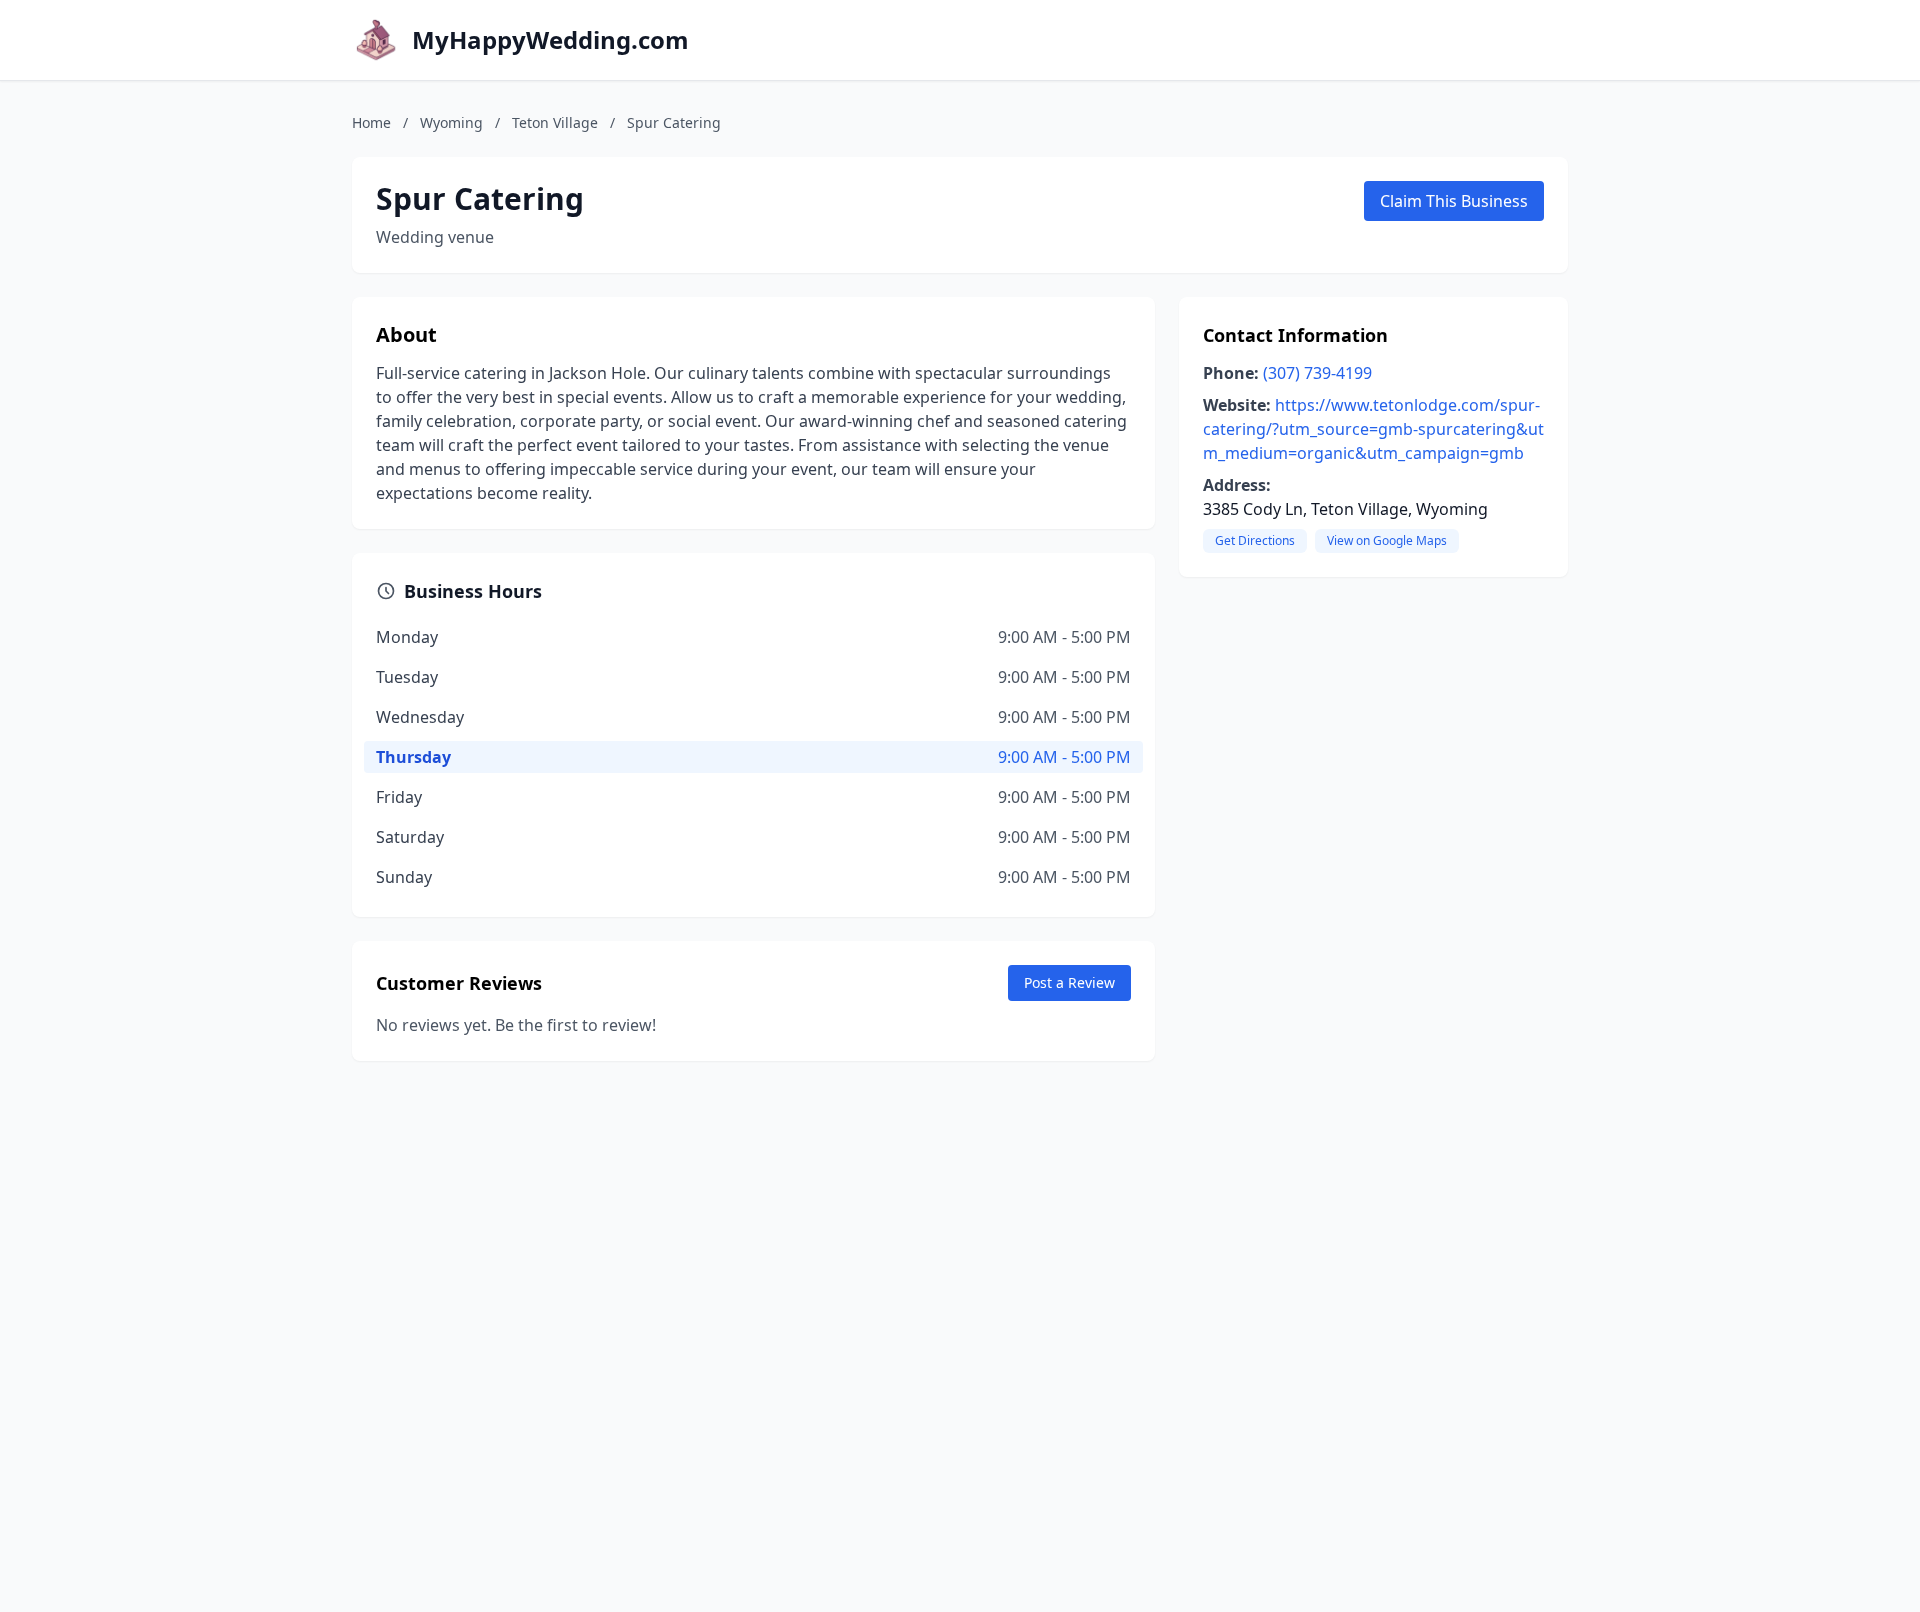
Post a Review (1069, 982)
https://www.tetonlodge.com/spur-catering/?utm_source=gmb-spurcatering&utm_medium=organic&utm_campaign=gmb (1373, 429)
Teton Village (555, 122)
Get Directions (1255, 540)
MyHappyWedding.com (550, 40)
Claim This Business (1454, 201)
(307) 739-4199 (1317, 373)
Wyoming (451, 122)
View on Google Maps (1387, 540)
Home (371, 122)
